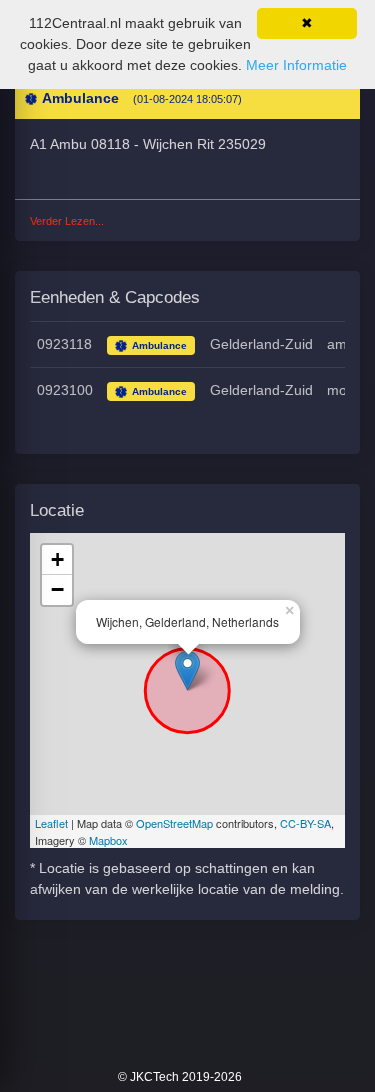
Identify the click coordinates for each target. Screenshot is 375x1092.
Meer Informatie (296, 65)
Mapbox (108, 840)
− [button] (57, 589)
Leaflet (51, 823)
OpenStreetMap (174, 823)
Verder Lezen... (67, 221)
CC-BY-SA (305, 823)
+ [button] (57, 559)
